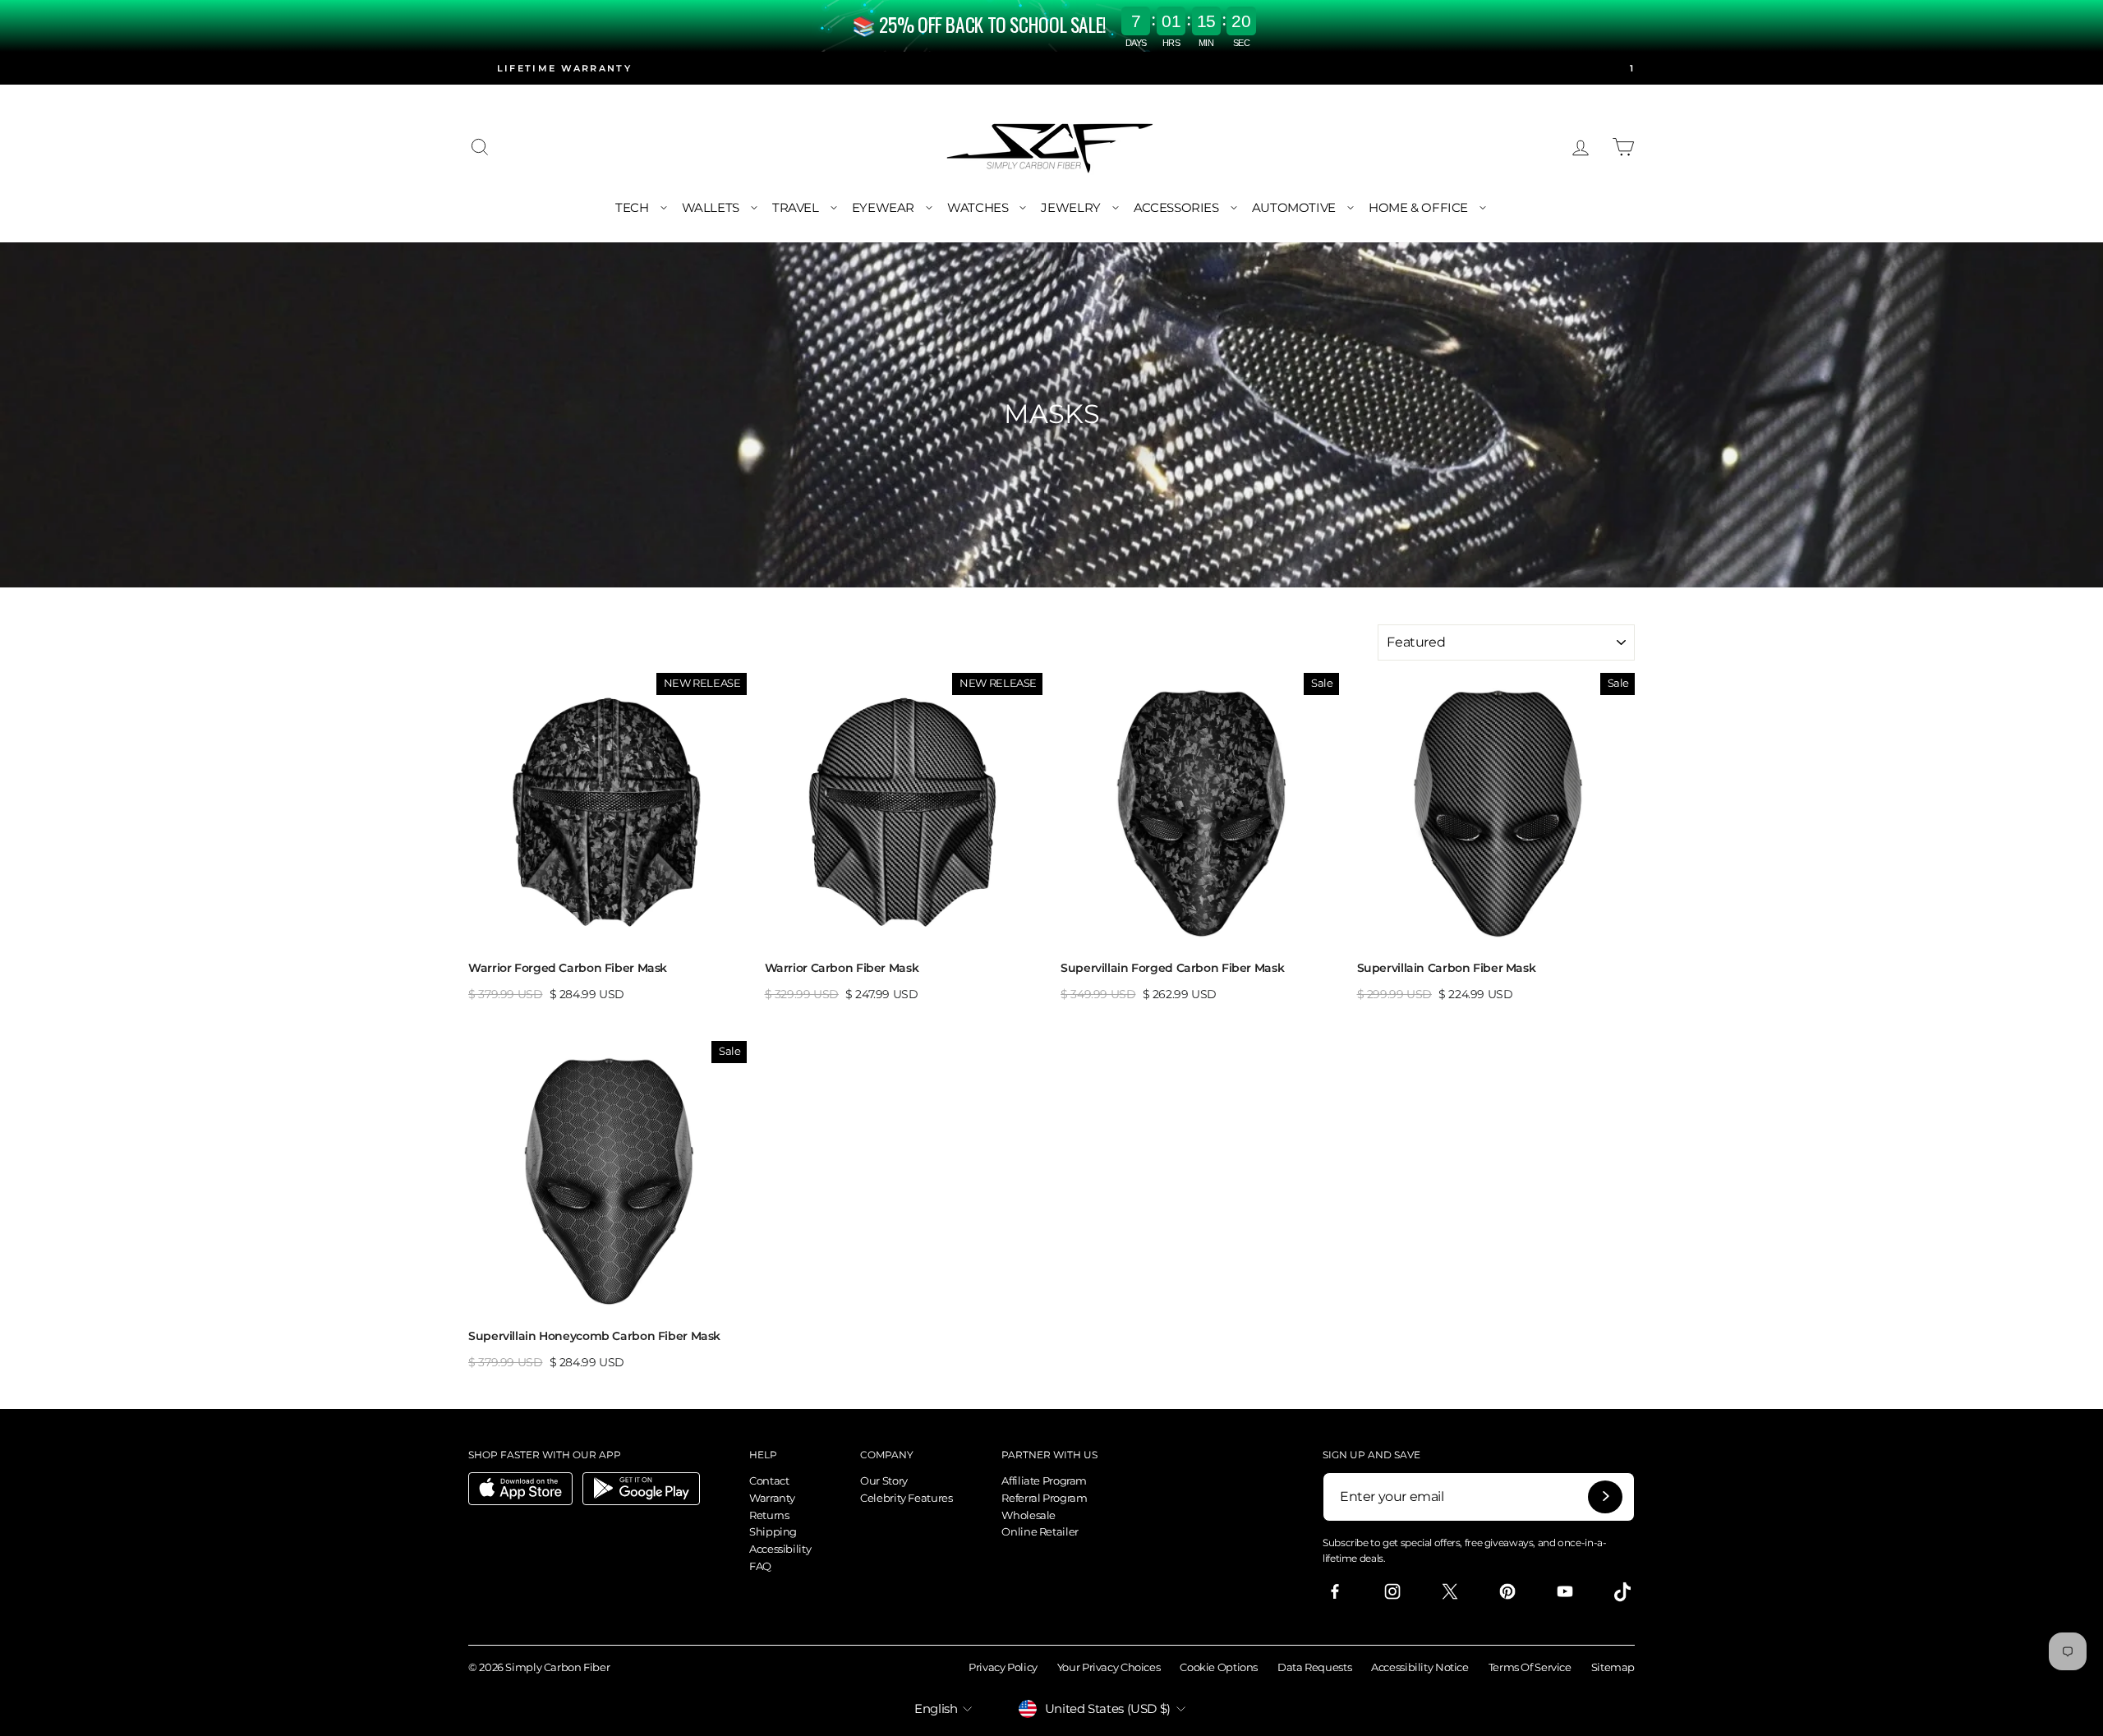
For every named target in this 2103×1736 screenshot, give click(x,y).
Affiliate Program (1044, 1480)
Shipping (773, 1531)
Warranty (772, 1498)
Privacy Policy (1003, 1667)
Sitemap (1613, 1667)
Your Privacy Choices (1109, 1667)
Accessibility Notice (1420, 1667)
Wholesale (1028, 1515)
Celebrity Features (906, 1498)
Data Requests (1314, 1667)
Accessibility (780, 1549)
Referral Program (1044, 1498)
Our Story (884, 1480)
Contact (769, 1480)
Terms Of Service (1530, 1667)
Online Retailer (1040, 1531)
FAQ (760, 1566)
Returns (769, 1515)
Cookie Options (1219, 1667)
